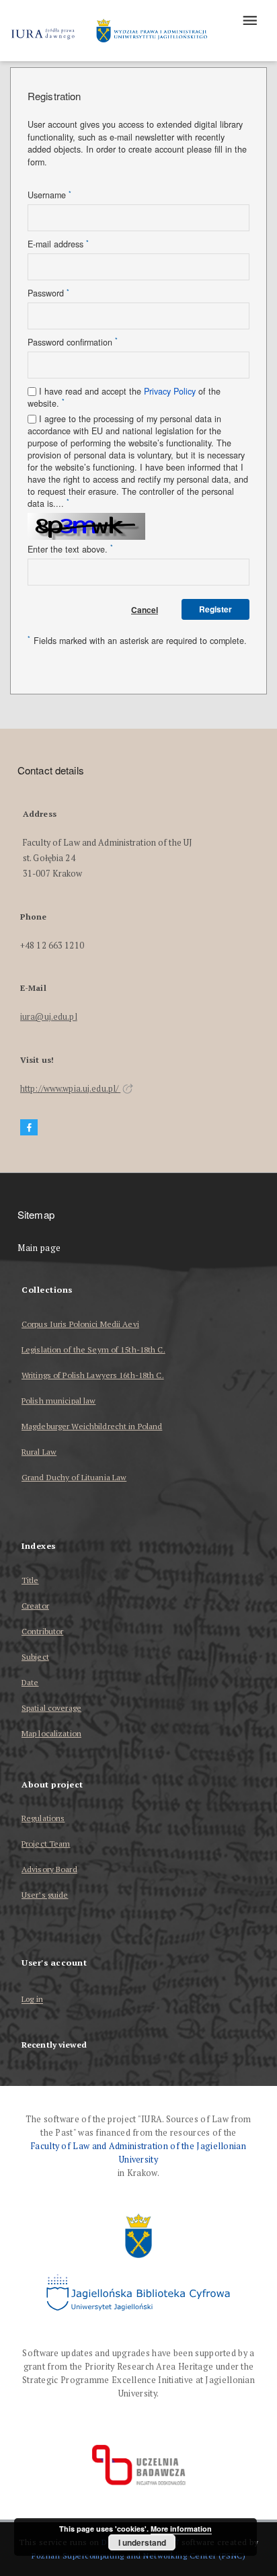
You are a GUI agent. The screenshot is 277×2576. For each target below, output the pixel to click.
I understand (142, 2542)
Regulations (43, 1818)
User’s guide (45, 1895)
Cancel (145, 610)
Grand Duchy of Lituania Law (74, 1477)
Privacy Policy (170, 391)
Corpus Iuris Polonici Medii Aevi (80, 1324)
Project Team (46, 1844)
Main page (39, 1248)
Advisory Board (49, 1869)
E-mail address (58, 244)
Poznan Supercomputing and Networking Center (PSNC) (138, 2555)
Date (30, 1682)
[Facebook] (29, 1128)
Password (48, 293)
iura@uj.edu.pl (49, 1017)
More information (181, 2529)
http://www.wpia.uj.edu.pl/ (70, 1089)
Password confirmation (73, 342)
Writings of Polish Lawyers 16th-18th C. (93, 1375)
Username (49, 195)
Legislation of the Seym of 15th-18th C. (93, 1350)
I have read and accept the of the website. (124, 397)
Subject (35, 1657)
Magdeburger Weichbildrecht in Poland (92, 1426)
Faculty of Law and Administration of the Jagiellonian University (138, 2153)
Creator (35, 1606)
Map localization (51, 1733)
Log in (32, 2000)
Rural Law (39, 1452)
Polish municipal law (58, 1401)
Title (30, 1580)
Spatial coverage (51, 1708)
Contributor (42, 1631)
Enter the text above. (70, 549)
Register (215, 609)
